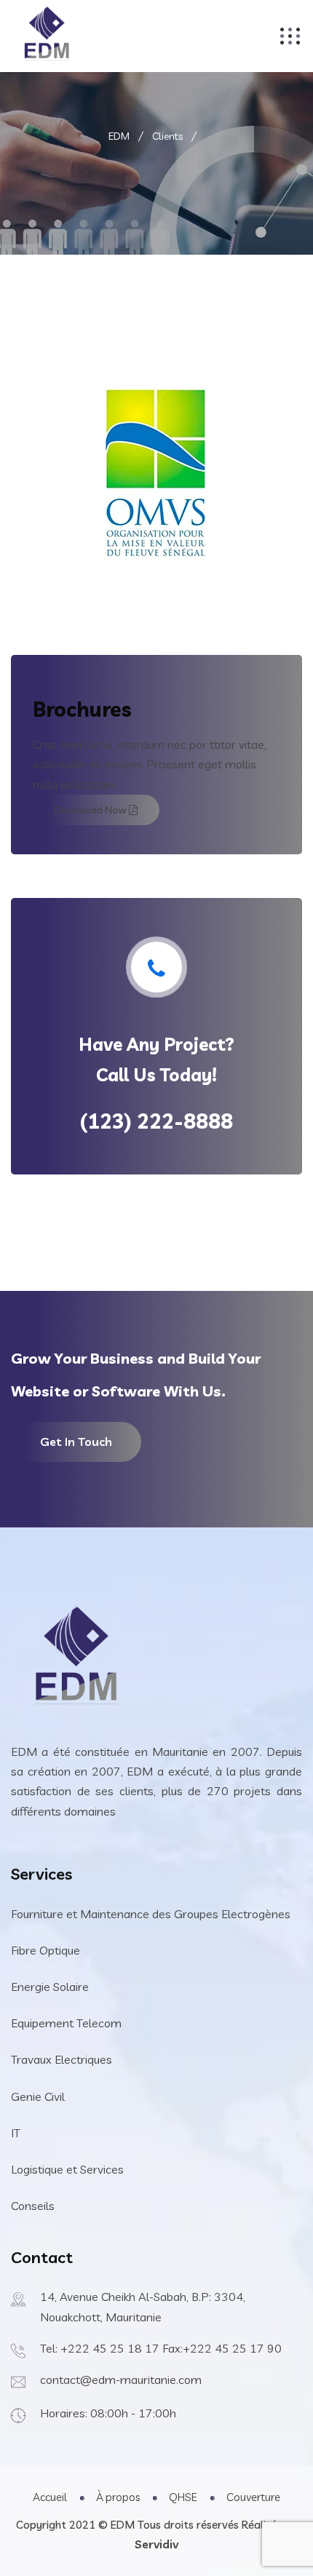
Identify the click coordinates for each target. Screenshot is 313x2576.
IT (16, 2133)
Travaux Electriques (62, 2059)
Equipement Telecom (66, 2023)
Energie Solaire (50, 1987)
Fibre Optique (45, 1950)
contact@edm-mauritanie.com (121, 2380)
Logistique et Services (67, 2169)
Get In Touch (76, 1442)
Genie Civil (38, 2096)
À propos (118, 2497)
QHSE (183, 2497)
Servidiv (156, 2544)
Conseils (33, 2206)
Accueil (50, 2497)
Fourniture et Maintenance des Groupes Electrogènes (151, 1914)
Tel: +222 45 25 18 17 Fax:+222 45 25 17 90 (161, 2348)
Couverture (253, 2497)
